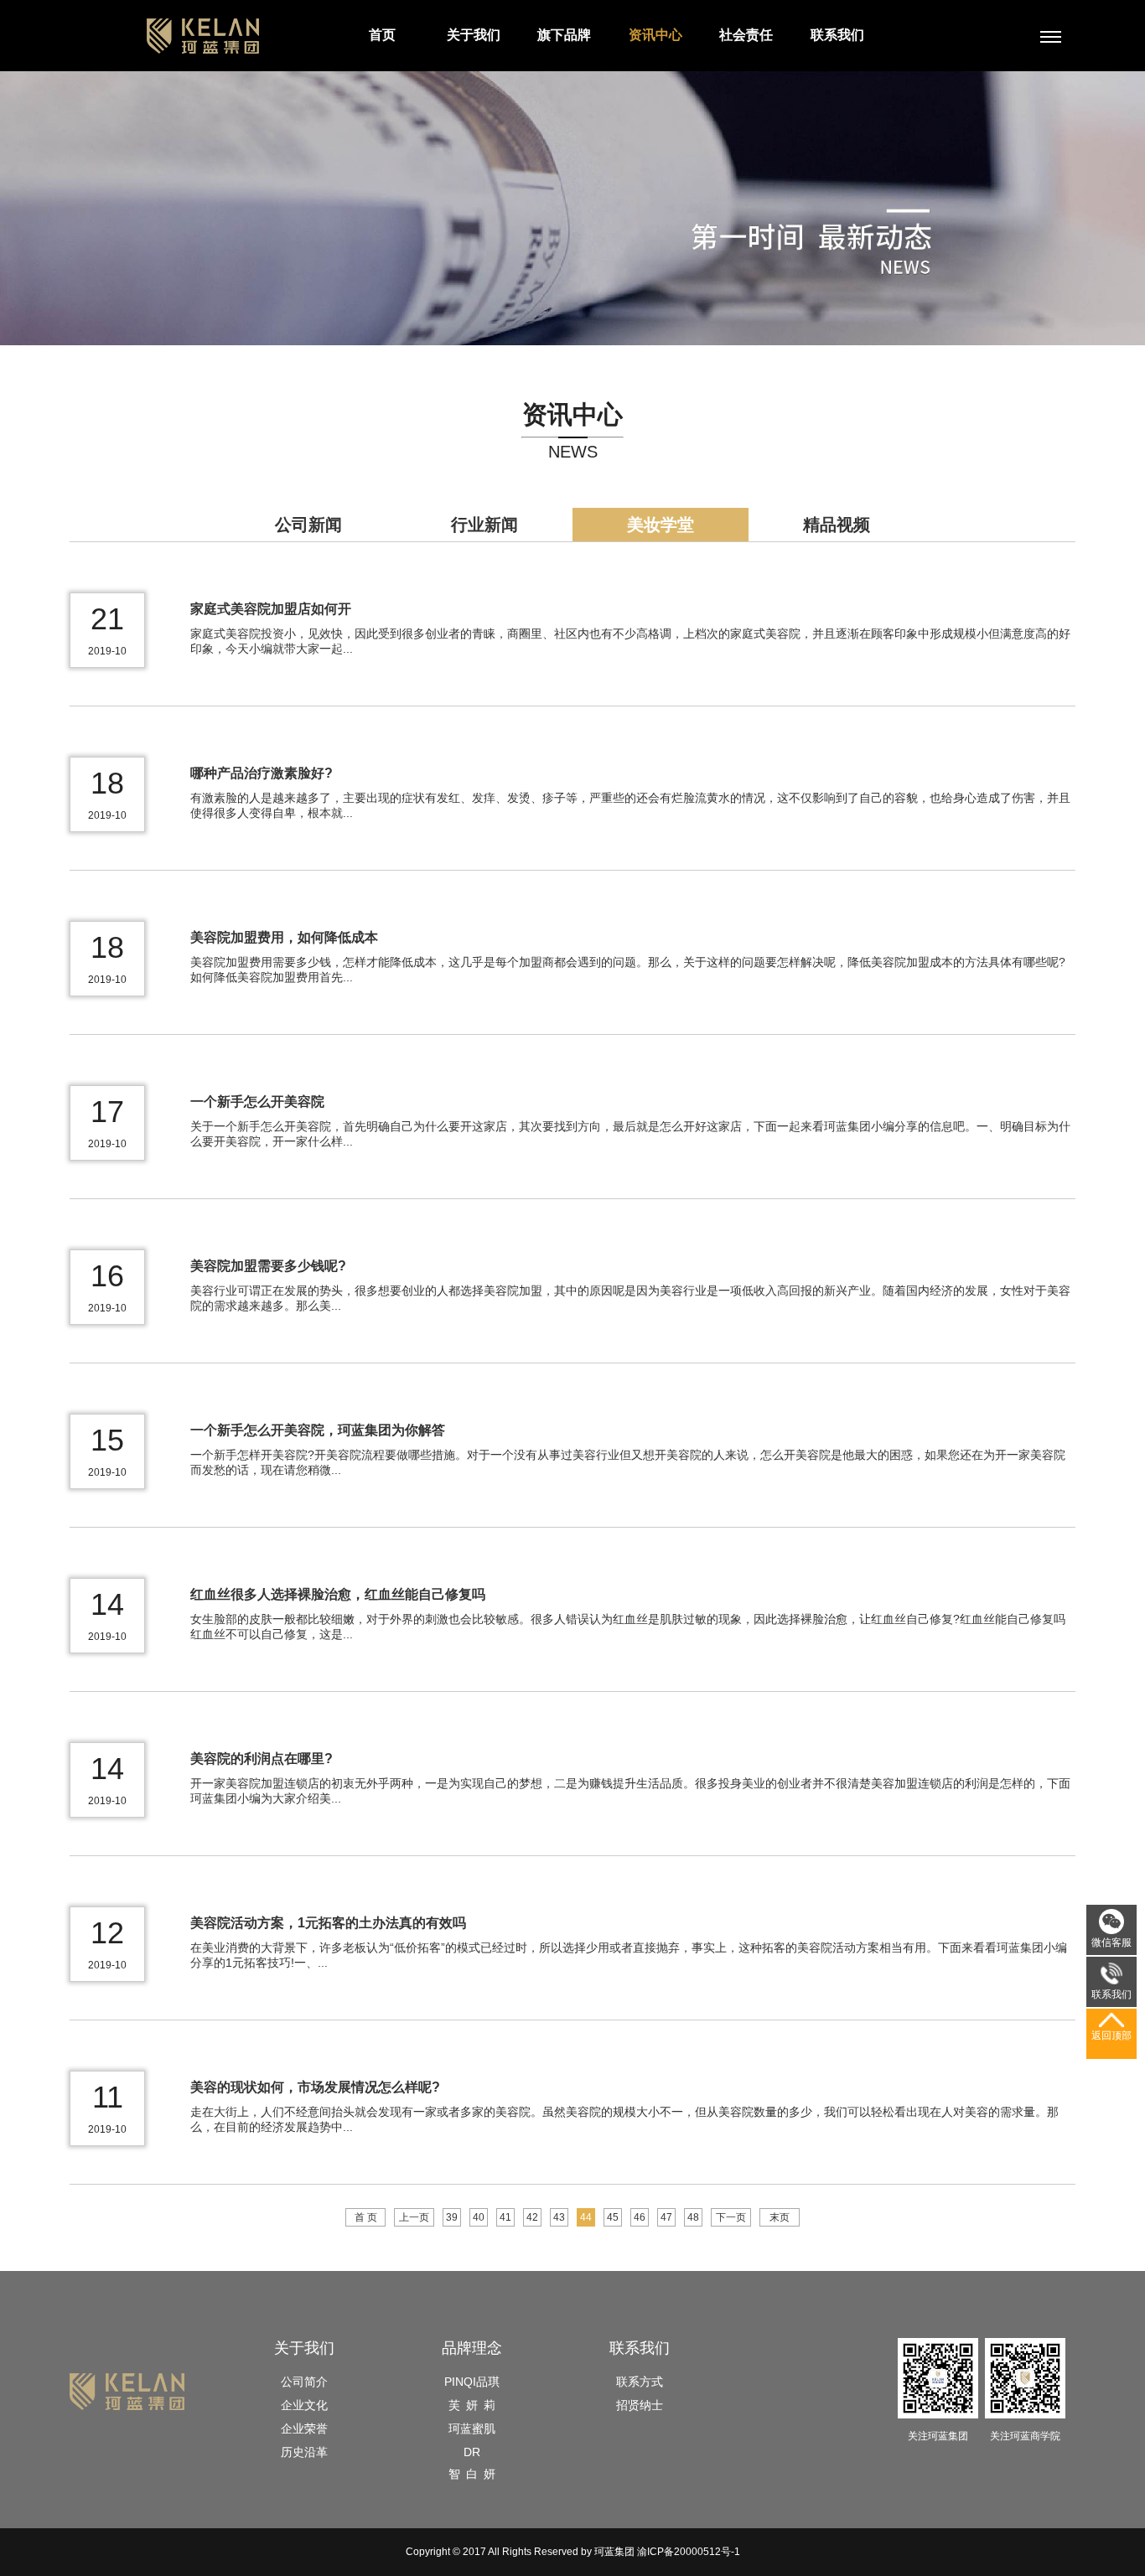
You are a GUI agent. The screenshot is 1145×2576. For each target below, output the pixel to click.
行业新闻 (484, 525)
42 (532, 2217)
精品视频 (837, 525)
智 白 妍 (472, 2474)
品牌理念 (472, 2348)
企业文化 (304, 2405)
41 (505, 2217)
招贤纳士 (640, 2405)
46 (640, 2217)
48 (693, 2217)
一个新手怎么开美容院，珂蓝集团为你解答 (318, 1430)
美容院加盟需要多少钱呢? (268, 1266)
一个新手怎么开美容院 (257, 1102)
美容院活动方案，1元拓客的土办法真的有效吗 (328, 1923)
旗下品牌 (564, 35)
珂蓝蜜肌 (472, 2429)
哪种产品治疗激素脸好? (262, 773)
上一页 (414, 2217)
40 (479, 2217)
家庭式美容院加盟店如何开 (271, 609)
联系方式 (640, 2382)
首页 (382, 35)
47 (666, 2217)
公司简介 (304, 2382)
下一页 (731, 2217)
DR (472, 2452)
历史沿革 (304, 2452)
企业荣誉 (304, 2429)
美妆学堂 (661, 525)
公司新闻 (308, 525)
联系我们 (837, 35)
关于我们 (474, 35)
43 (559, 2217)
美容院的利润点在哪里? (262, 1759)
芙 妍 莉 (472, 2405)
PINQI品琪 (472, 2382)
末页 (780, 2217)
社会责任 (746, 35)
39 (452, 2217)
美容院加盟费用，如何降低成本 (284, 937)
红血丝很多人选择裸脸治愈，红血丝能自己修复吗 (338, 1594)
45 (613, 2217)
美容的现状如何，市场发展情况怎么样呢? (315, 2087)
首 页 (366, 2217)
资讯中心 (655, 35)
